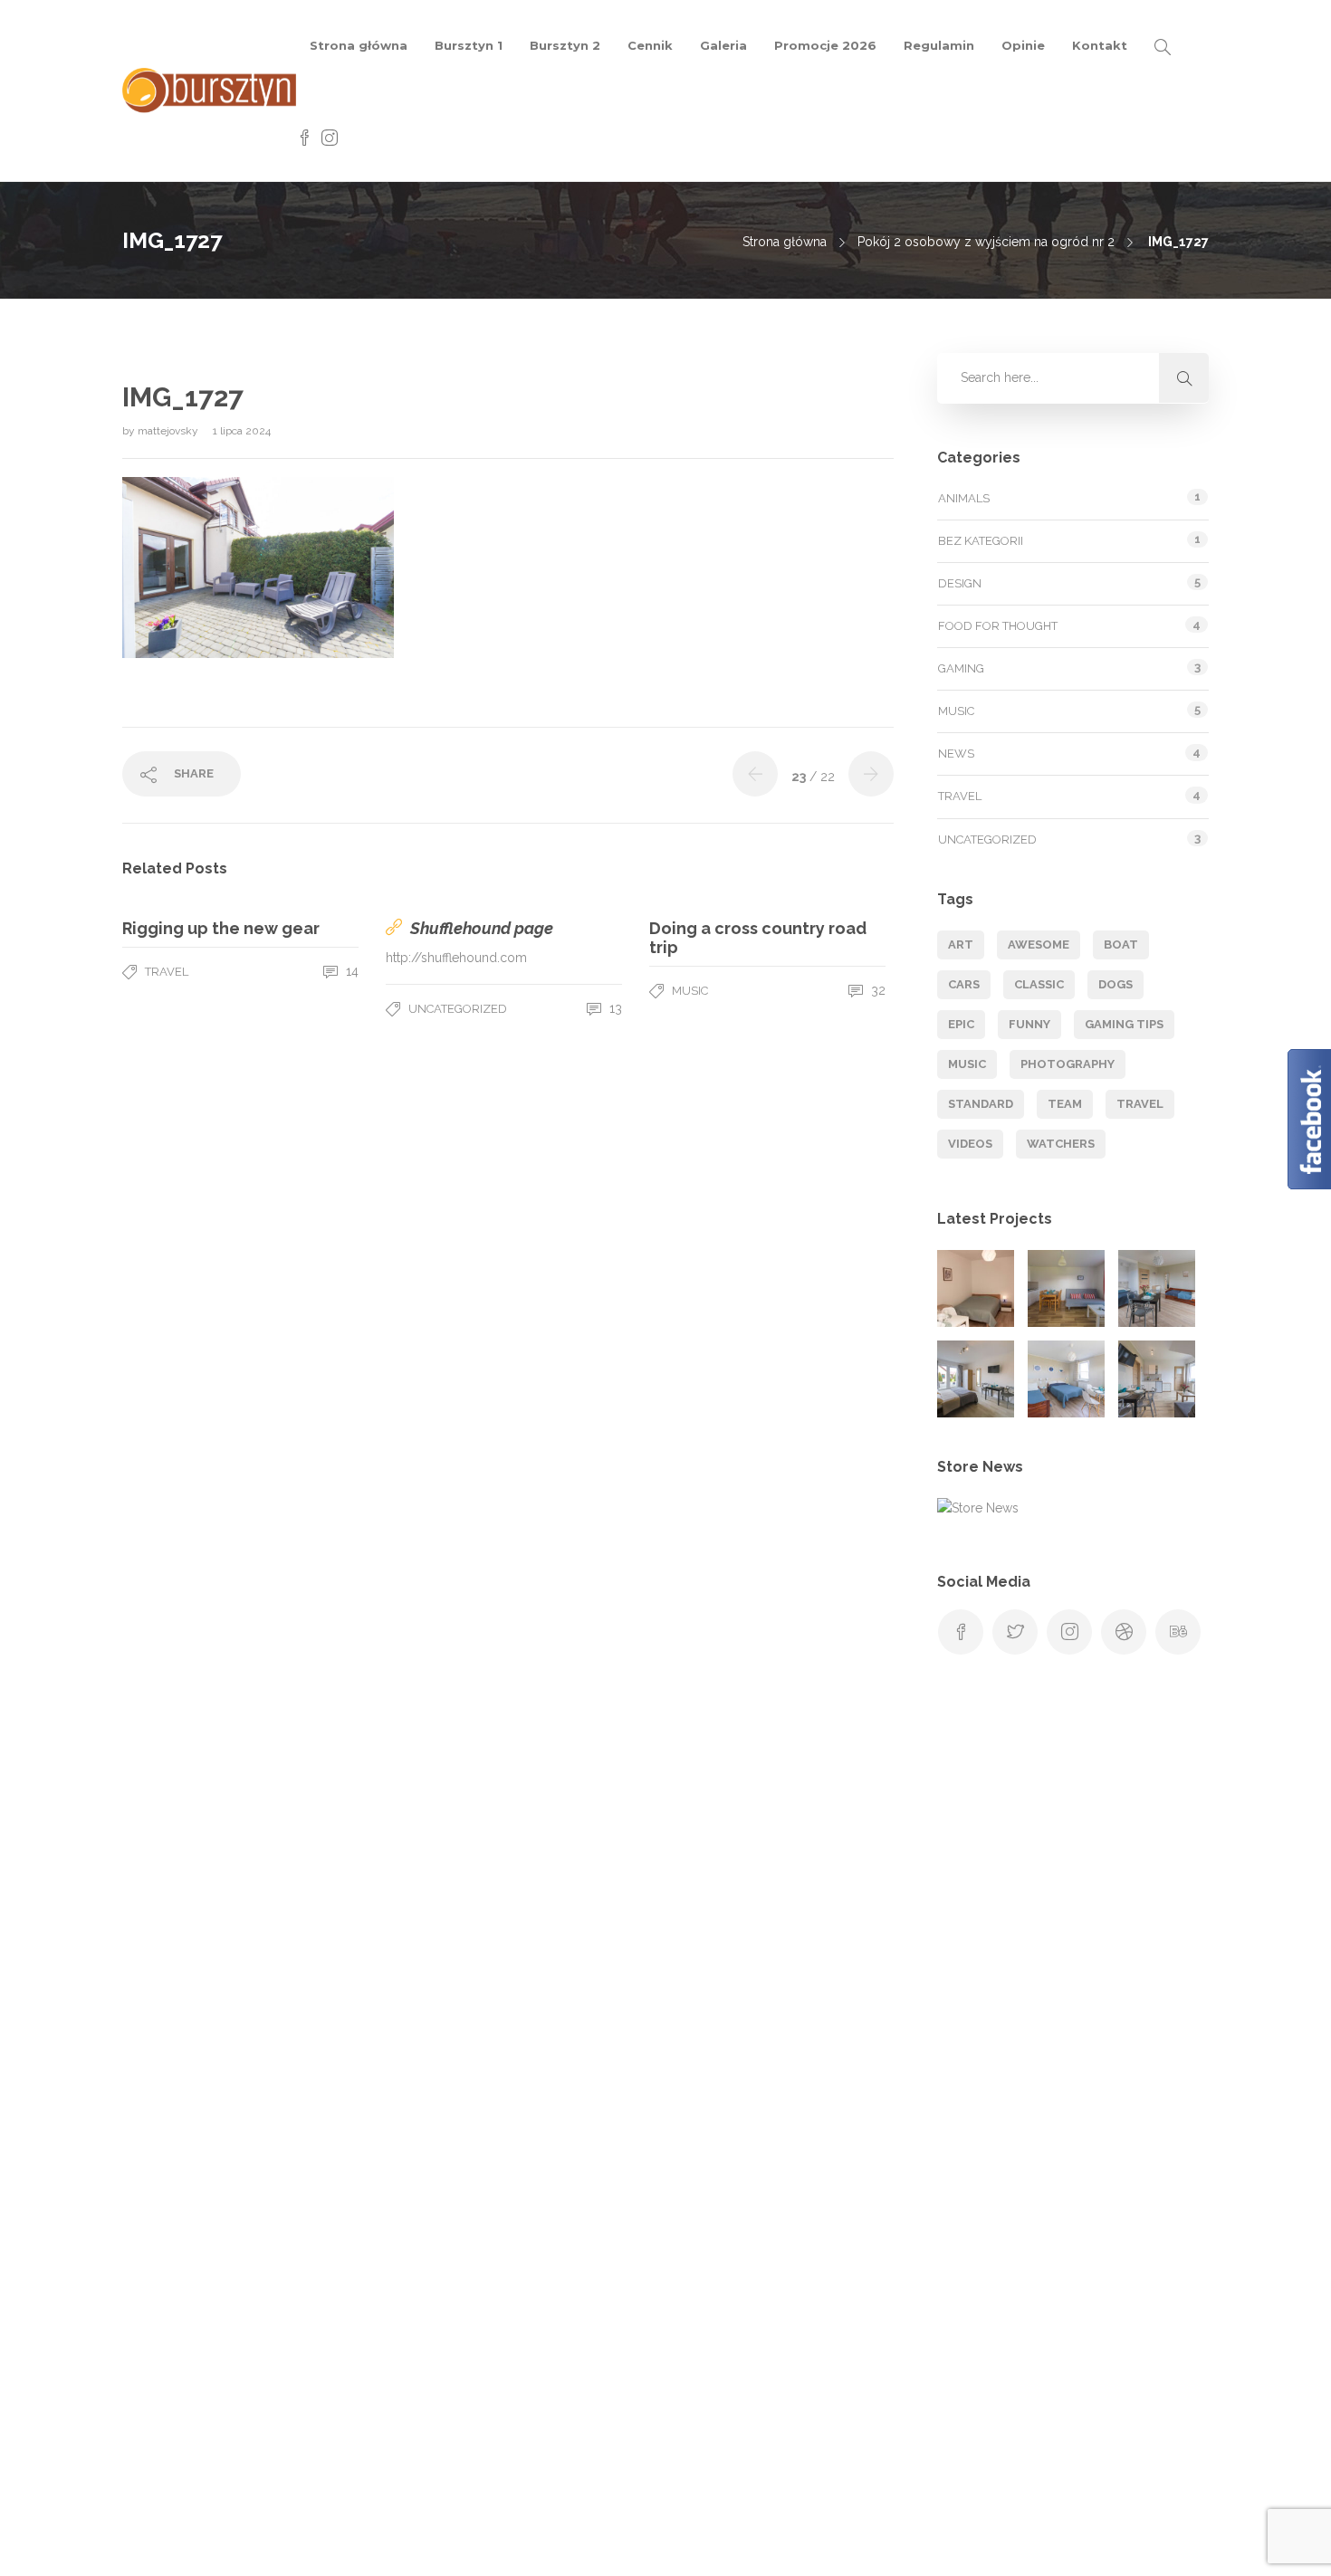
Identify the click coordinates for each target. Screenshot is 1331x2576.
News (956, 754)
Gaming (961, 668)
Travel (167, 972)
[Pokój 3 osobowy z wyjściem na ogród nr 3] (1066, 1379)
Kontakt (1100, 45)
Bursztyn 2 (565, 45)
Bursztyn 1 (469, 45)
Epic (961, 1024)
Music (690, 991)
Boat (1121, 945)
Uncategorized (458, 1009)
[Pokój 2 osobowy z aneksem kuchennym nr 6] (196, 2386)
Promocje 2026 (825, 45)
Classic (1039, 984)
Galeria (723, 45)
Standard (981, 1104)
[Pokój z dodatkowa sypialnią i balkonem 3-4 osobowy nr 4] (1157, 1379)
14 (350, 971)
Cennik (650, 45)
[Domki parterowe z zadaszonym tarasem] (1066, 1288)
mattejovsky (169, 431)
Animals (964, 498)
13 (614, 1008)
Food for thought (998, 626)
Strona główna (359, 45)
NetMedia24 (913, 2544)
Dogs (1116, 984)
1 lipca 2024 (242, 431)
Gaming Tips (1124, 1024)
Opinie (1023, 45)
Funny (1029, 1024)
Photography (1068, 1064)
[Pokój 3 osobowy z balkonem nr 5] (105, 2386)
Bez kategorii (981, 541)
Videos (970, 1144)
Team (1065, 1104)
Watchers (1061, 1144)
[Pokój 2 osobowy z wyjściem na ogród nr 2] (976, 1379)
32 (876, 990)
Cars (964, 984)
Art (961, 945)
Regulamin (939, 45)
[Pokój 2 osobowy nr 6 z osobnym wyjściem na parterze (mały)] (976, 1288)
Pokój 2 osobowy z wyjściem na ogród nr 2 (986, 242)
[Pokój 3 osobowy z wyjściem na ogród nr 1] (1157, 1288)
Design (960, 583)
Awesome (1039, 945)
